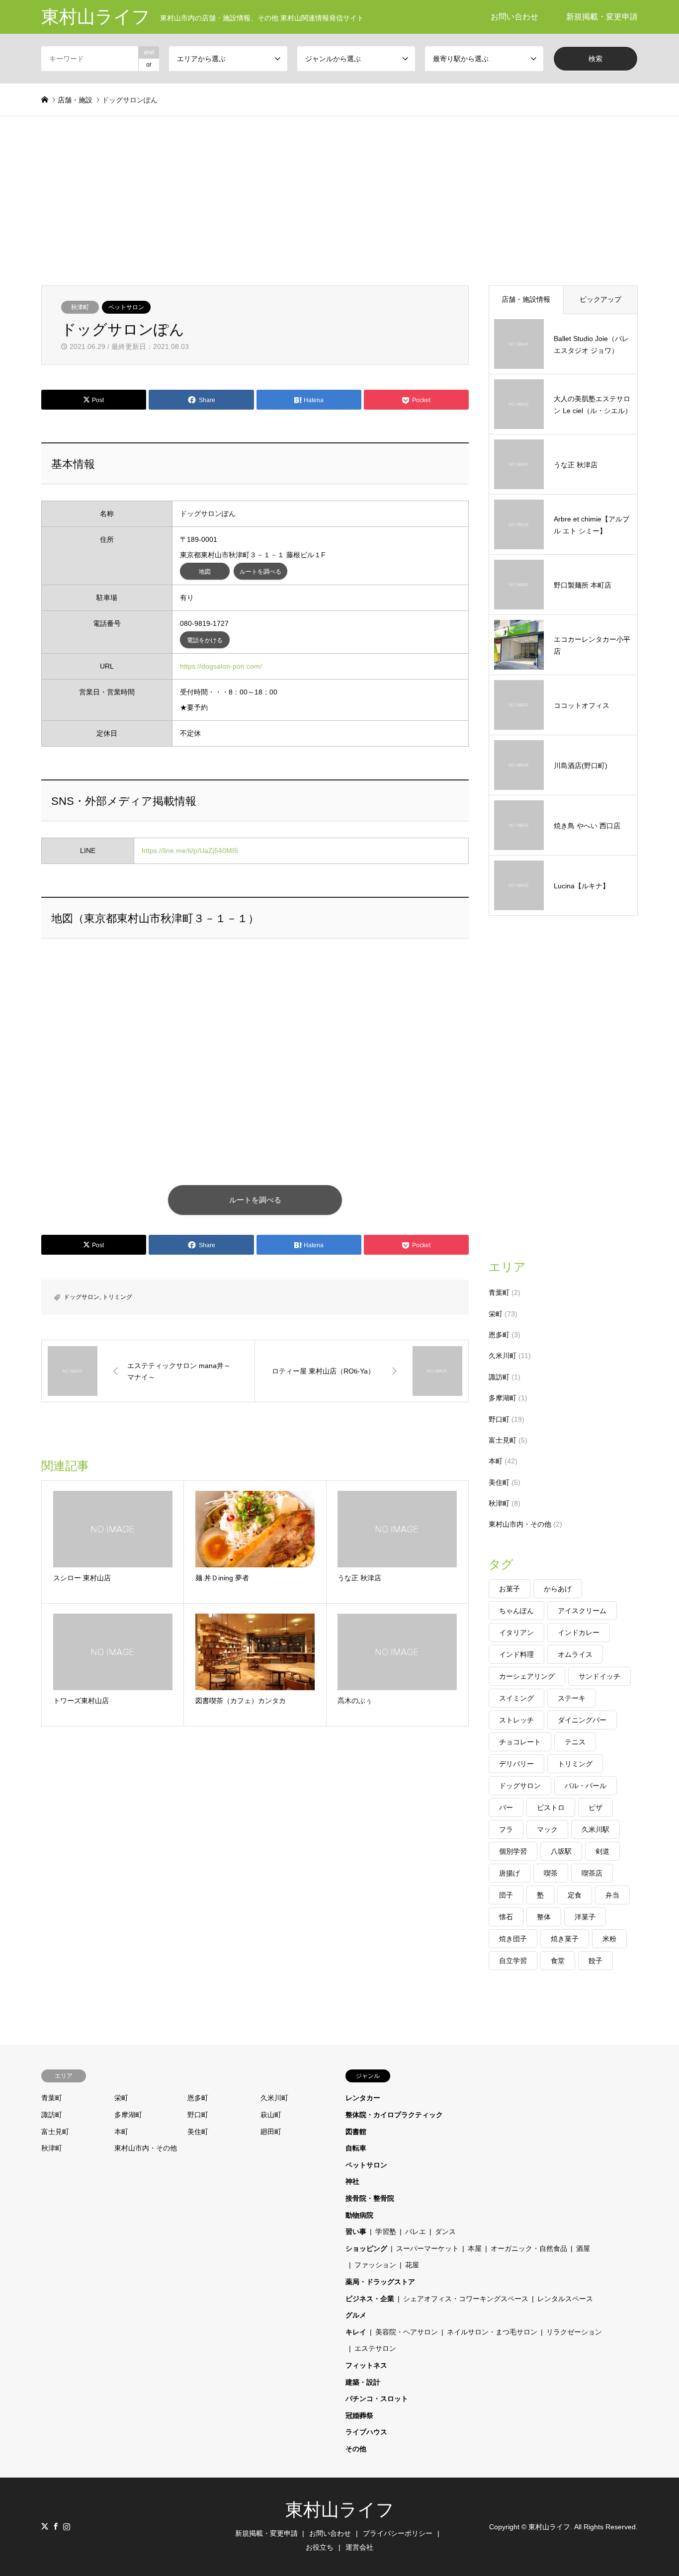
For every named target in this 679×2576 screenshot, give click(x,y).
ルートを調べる (260, 572)
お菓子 (509, 1589)
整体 (544, 1917)
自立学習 (513, 1961)
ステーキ (572, 1698)
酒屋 (583, 2248)
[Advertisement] (339, 191)
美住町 (499, 1482)
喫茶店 (592, 1873)
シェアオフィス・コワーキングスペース (466, 2299)
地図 (205, 572)
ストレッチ (516, 1720)
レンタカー (363, 2098)
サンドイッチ (599, 1676)
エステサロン (375, 2348)
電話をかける (205, 640)
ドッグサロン (82, 1297)
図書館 (356, 2132)
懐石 (506, 1917)
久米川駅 (595, 1829)
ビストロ (551, 1807)
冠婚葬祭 (359, 2415)
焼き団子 (513, 1939)
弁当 (612, 1895)
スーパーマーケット (427, 2248)
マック (547, 1829)
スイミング (516, 1698)
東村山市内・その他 (520, 1524)
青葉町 (499, 1292)
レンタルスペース (565, 2299)
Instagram (67, 2526)
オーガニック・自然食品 (529, 2248)
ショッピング (366, 2248)
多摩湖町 (503, 1398)
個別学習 (513, 1851)
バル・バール (586, 1786)
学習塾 (386, 2232)
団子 (506, 1895)
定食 (575, 1895)
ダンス (445, 2232)
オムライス (575, 1654)
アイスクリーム (582, 1611)
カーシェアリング (527, 1676)
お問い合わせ (514, 17)
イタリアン (516, 1632)
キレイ (356, 2332)
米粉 (609, 1939)
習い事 (356, 2232)
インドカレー (579, 1632)
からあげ (558, 1589)
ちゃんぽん (516, 1611)
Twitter (45, 2526)
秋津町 (80, 307)
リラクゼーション (574, 2332)
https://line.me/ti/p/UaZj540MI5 (190, 851)
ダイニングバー (582, 1720)
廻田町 (271, 2132)
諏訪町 (499, 1377)
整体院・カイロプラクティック (394, 2115)
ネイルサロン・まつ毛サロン (492, 2332)
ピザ (595, 1807)
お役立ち (320, 2547)
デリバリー (516, 1764)
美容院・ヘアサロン (407, 2332)
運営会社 (359, 2547)
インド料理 (516, 1654)
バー (506, 1807)
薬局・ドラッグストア (380, 2282)
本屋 (475, 2248)
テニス (575, 1742)
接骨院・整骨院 (370, 2198)
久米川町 (503, 1356)
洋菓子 (585, 1917)
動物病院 (359, 2215)
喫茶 (551, 1873)
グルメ (356, 2315)
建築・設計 (363, 2382)
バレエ (416, 2232)
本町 (496, 1461)
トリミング (117, 1297)
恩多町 (499, 1335)
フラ (506, 1829)
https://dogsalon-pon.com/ (221, 666)
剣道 (602, 1851)
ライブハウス (366, 2432)
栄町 (496, 1314)
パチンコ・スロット (377, 2399)
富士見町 (503, 1440)
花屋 (412, 2265)
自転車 (356, 2148)
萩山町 (271, 2115)
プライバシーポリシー (398, 2533)
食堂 (558, 1961)
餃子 (595, 1961)
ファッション (375, 2265)
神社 (352, 2181)
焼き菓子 (565, 1939)
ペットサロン (126, 307)
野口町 (499, 1419)
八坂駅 (561, 1851)
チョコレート (520, 1742)
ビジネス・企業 (370, 2299)
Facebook (56, 2526)
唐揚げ (509, 1873)
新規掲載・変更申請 (602, 17)
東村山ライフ (340, 2510)
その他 (356, 2449)
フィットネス (366, 2365)
